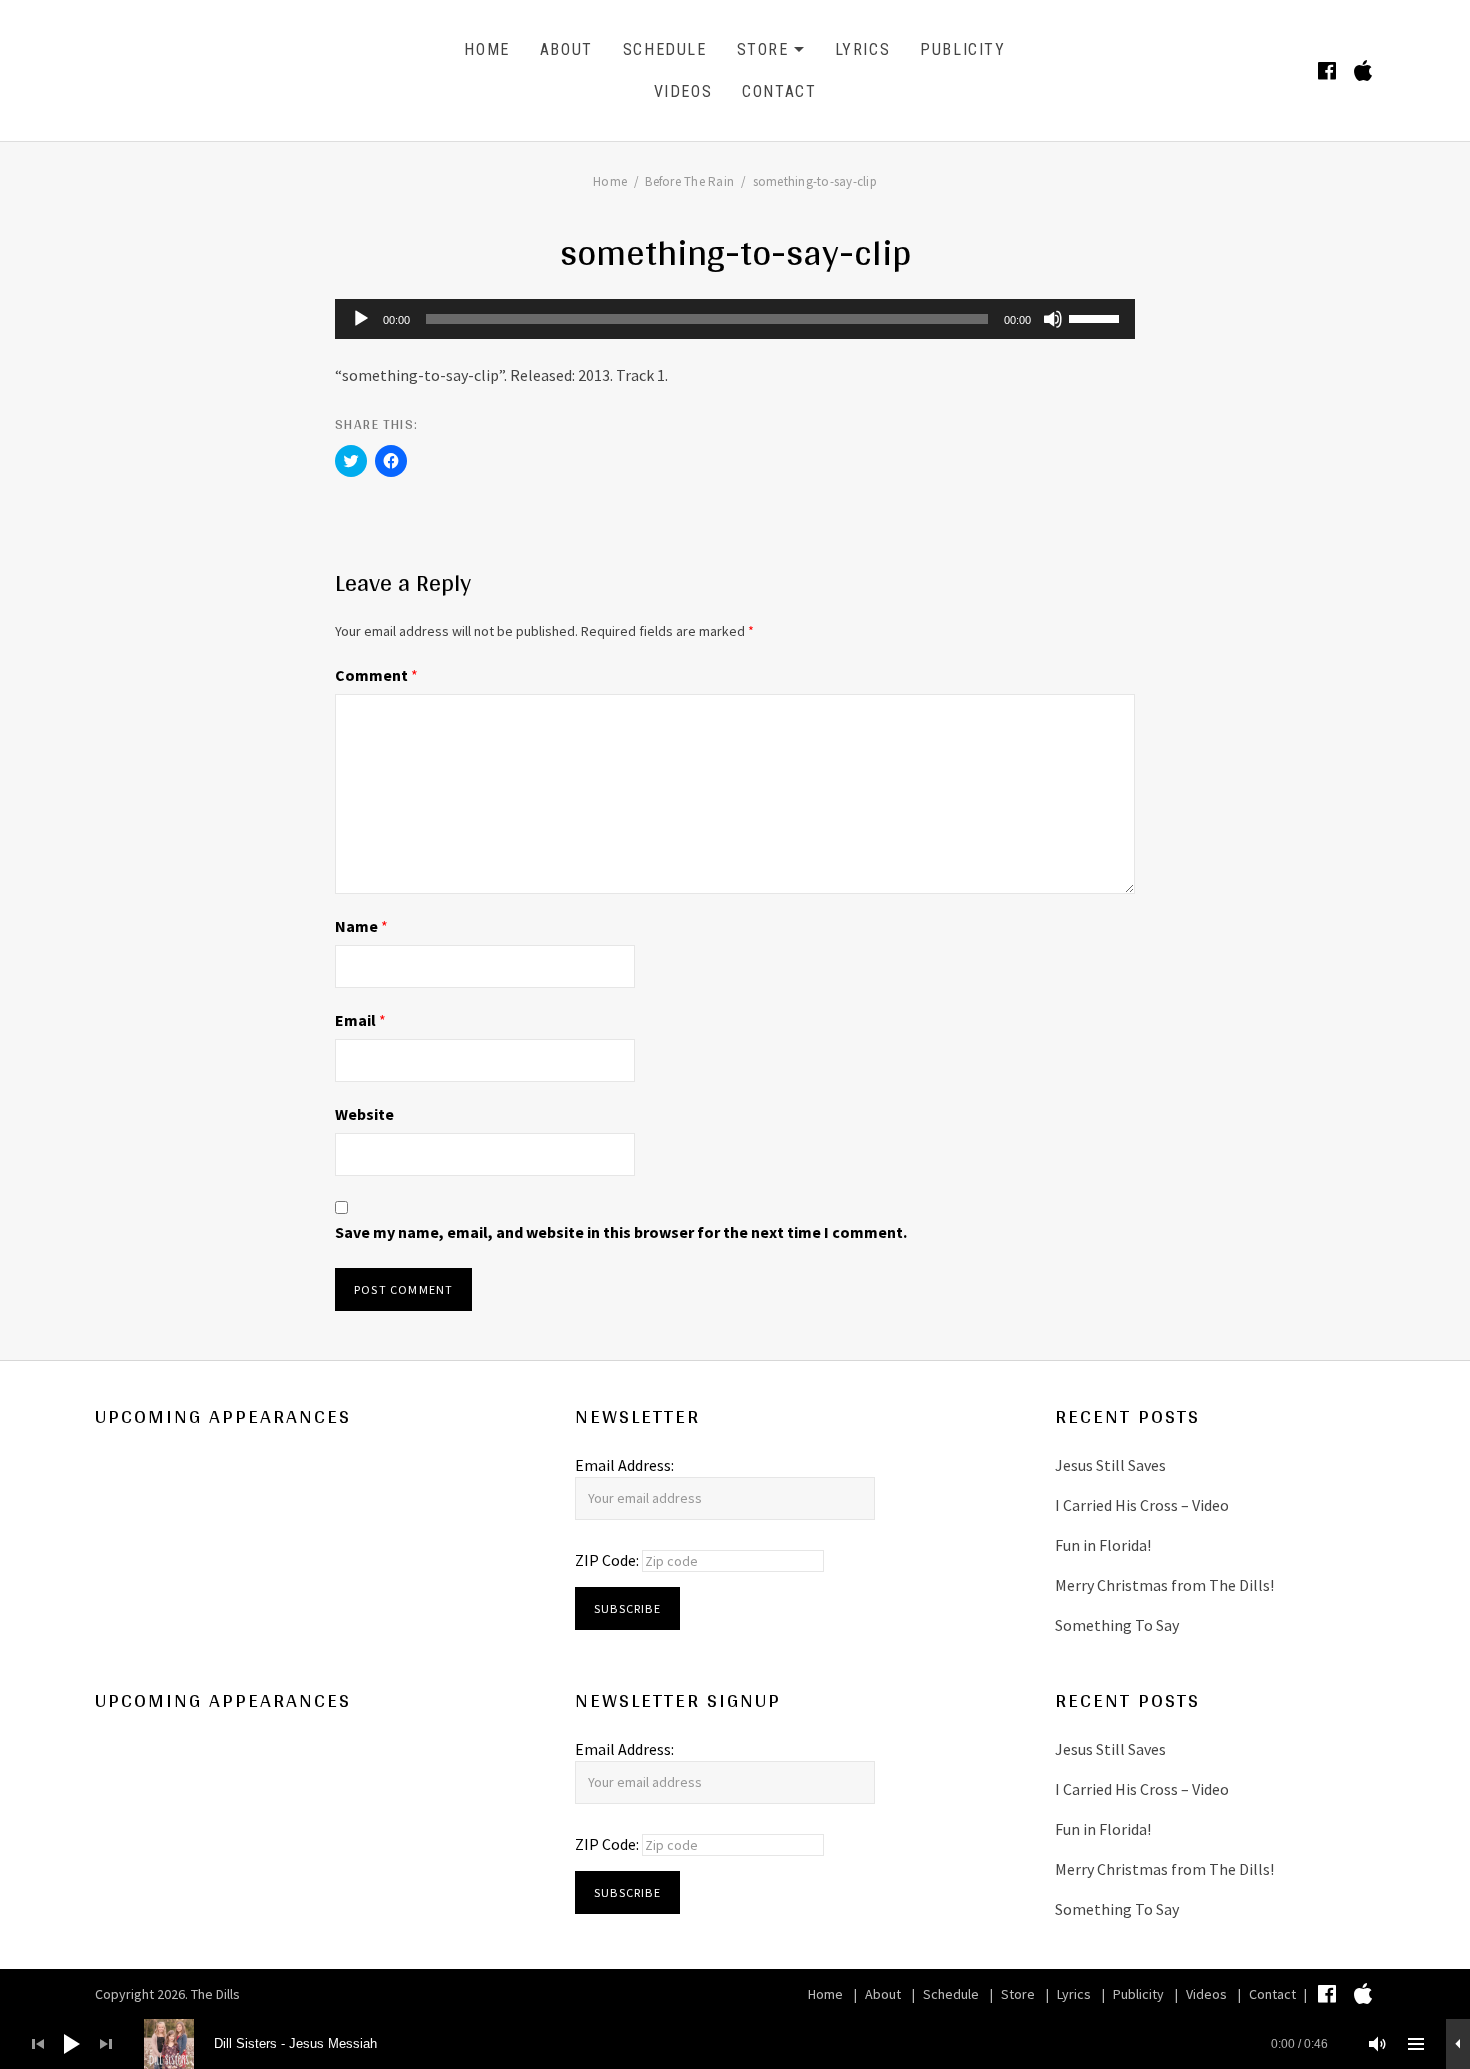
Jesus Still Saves (1110, 1465)
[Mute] (1053, 319)
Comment (376, 675)
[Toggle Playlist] (1416, 2044)
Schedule (665, 49)
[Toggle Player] (1458, 2044)
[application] (735, 319)
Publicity (962, 49)
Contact (779, 91)
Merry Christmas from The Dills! (1164, 1585)
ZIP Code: (608, 1560)
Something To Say (1117, 1625)
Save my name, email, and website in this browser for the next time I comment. (621, 1232)
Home (486, 49)
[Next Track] (106, 2044)
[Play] (361, 319)
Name (361, 926)
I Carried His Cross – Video (1142, 1505)
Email (360, 1020)
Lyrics (863, 49)
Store (771, 52)
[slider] (1097, 317)
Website (364, 1114)
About (566, 49)
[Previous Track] (38, 2044)
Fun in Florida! (1103, 1545)
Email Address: (624, 1465)
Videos (683, 91)
